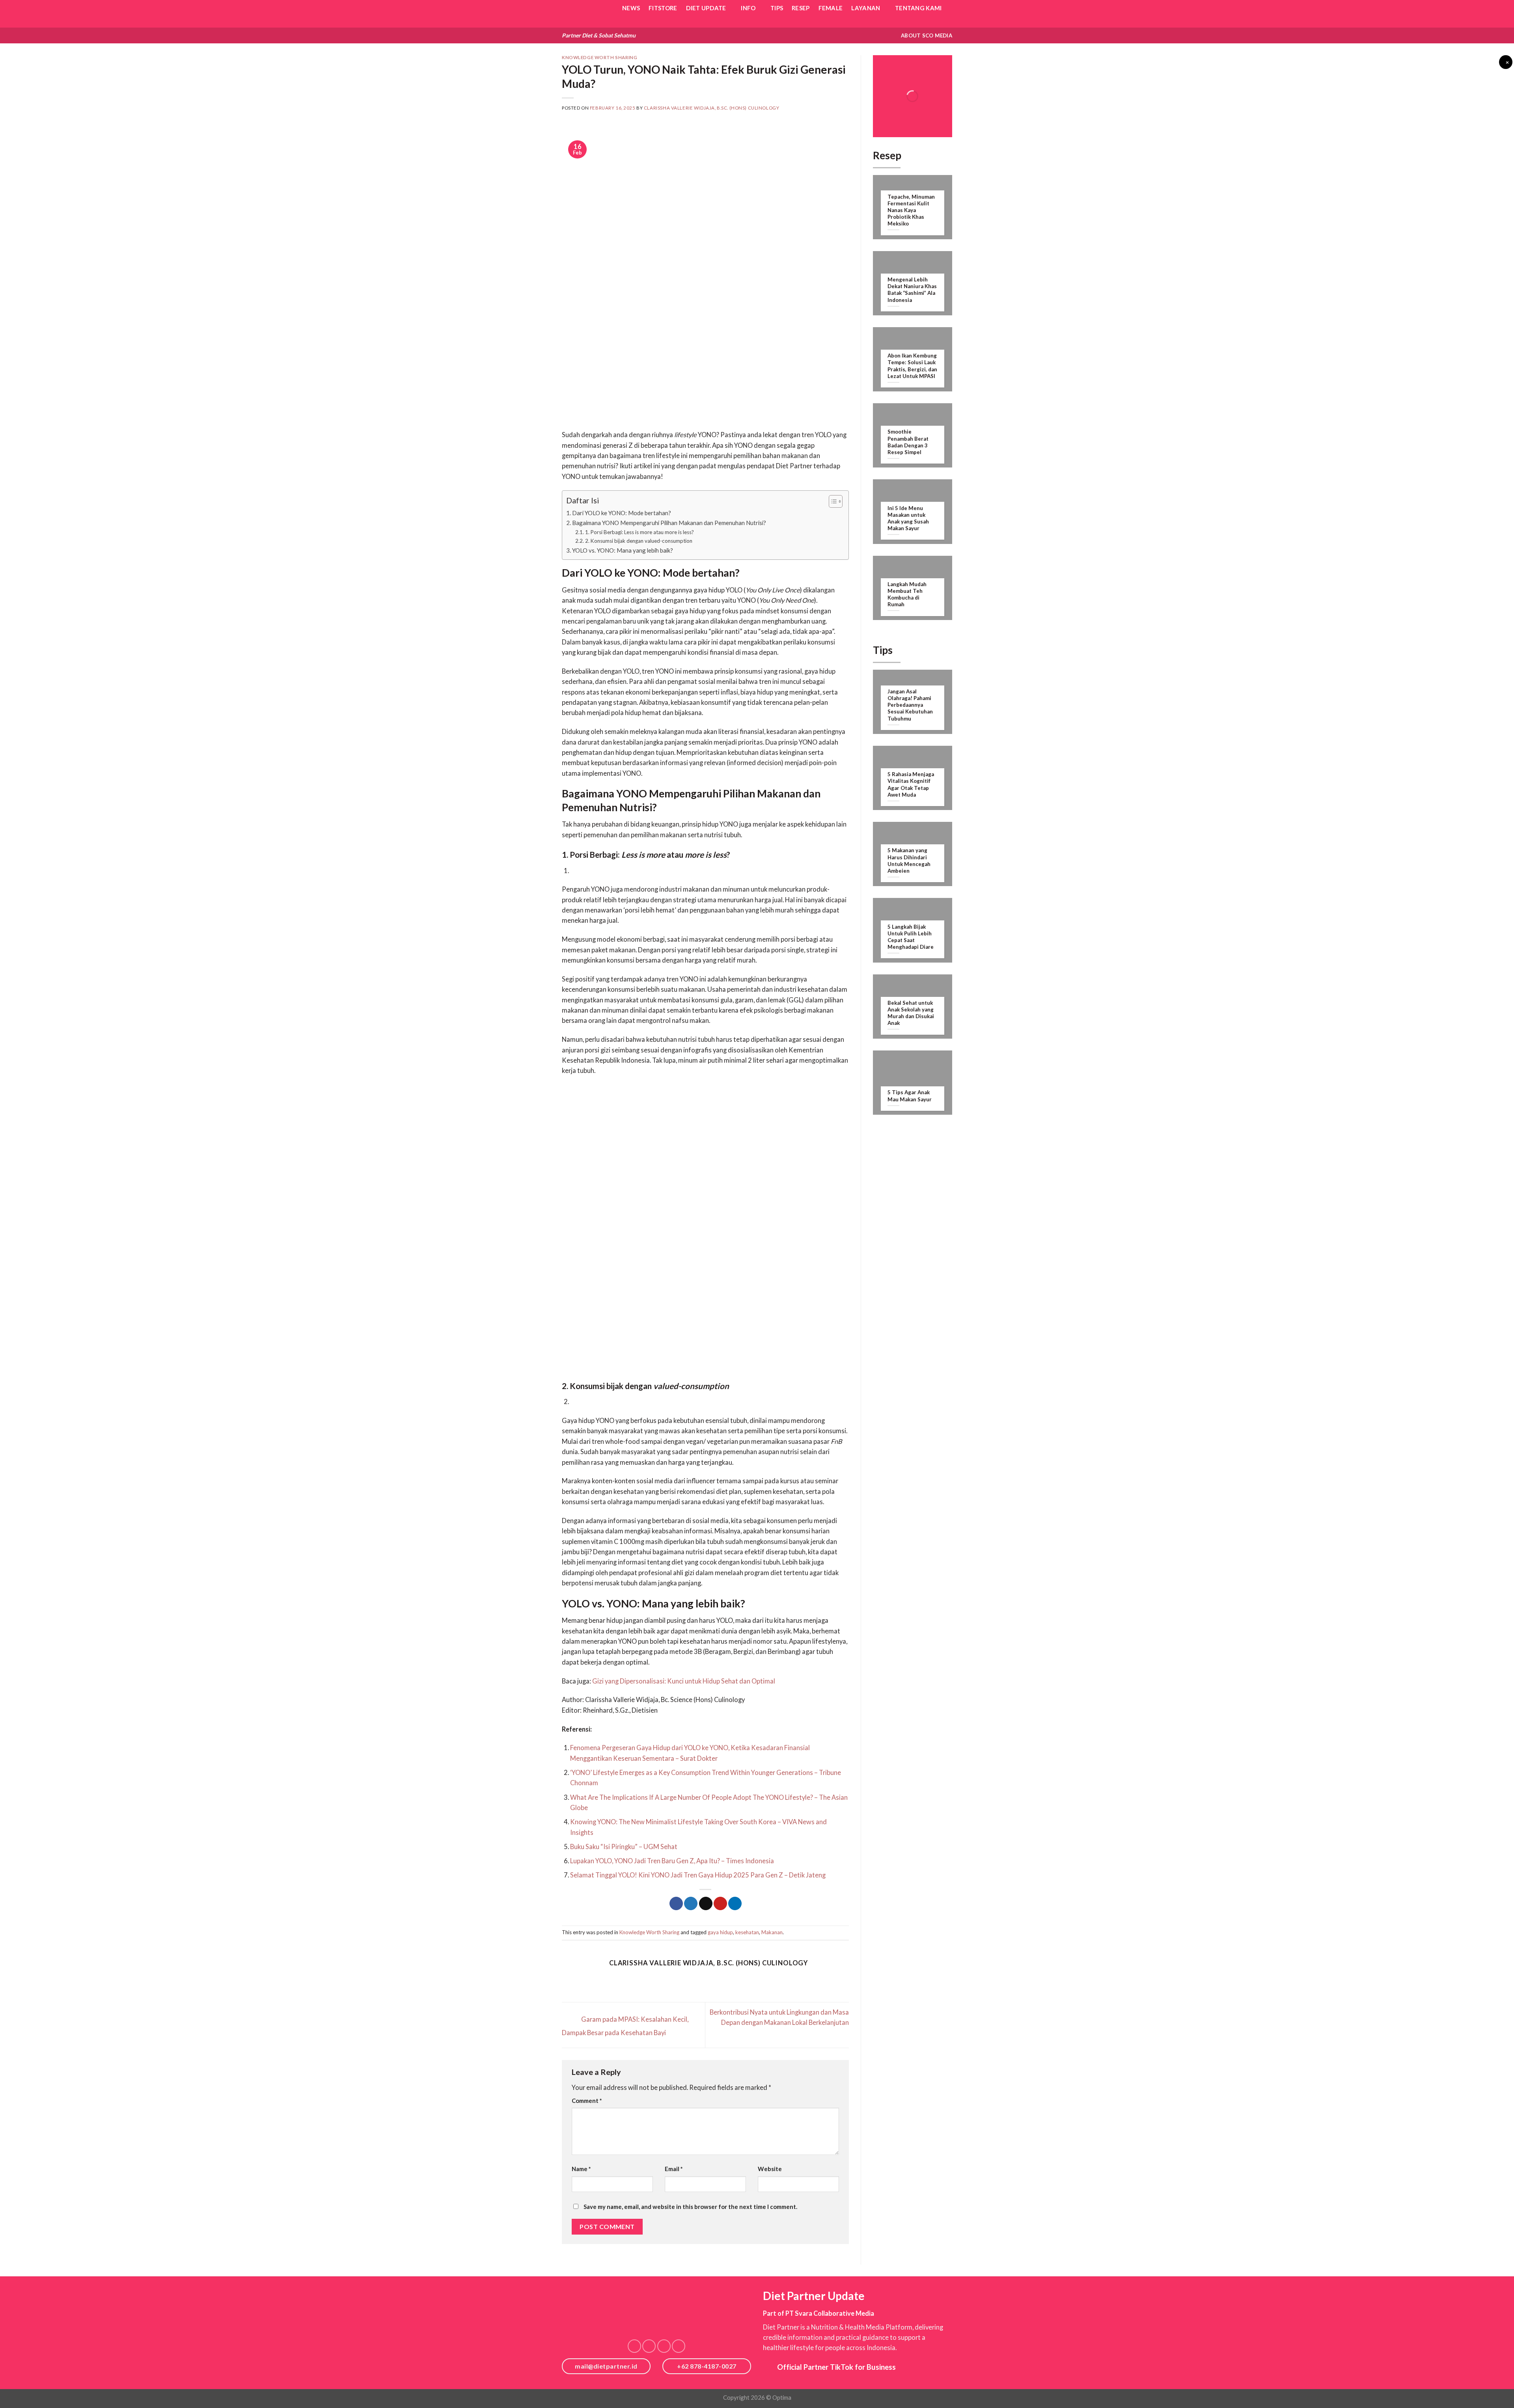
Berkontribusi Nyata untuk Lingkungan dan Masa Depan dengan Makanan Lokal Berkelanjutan (779, 2017)
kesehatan (747, 1932)
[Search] (949, 24)
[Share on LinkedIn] (735, 1904)
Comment (587, 2101)
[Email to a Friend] (706, 1904)
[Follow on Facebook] (634, 2346)
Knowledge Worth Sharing (599, 57)
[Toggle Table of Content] (832, 501)
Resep (801, 8)
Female (831, 8)
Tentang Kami (918, 8)
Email (674, 2169)
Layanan (866, 8)
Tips (777, 8)
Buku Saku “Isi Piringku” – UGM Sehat (624, 1847)
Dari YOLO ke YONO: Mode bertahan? (622, 513)
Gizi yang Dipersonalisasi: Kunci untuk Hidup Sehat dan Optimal (684, 1681)
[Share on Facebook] (676, 1904)
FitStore (663, 8)
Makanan (772, 1932)
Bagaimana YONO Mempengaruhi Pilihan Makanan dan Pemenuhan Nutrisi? (669, 523)
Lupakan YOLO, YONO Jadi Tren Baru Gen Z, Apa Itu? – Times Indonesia (673, 1861)
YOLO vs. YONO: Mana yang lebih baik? (623, 550)
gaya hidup (720, 1932)
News (631, 8)
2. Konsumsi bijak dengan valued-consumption (639, 541)
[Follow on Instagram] (649, 2346)
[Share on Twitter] (691, 1904)
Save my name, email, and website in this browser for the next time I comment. (690, 2207)
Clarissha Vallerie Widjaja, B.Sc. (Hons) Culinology (711, 108)
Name (581, 2169)
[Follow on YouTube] (679, 2346)
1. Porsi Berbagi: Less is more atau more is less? (640, 532)
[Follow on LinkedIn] (664, 2346)
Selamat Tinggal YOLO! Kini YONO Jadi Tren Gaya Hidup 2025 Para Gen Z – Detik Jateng (698, 1875)
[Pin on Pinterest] (720, 1904)
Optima (782, 2397)
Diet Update (706, 8)
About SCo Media (927, 35)
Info (748, 8)
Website (770, 2169)
